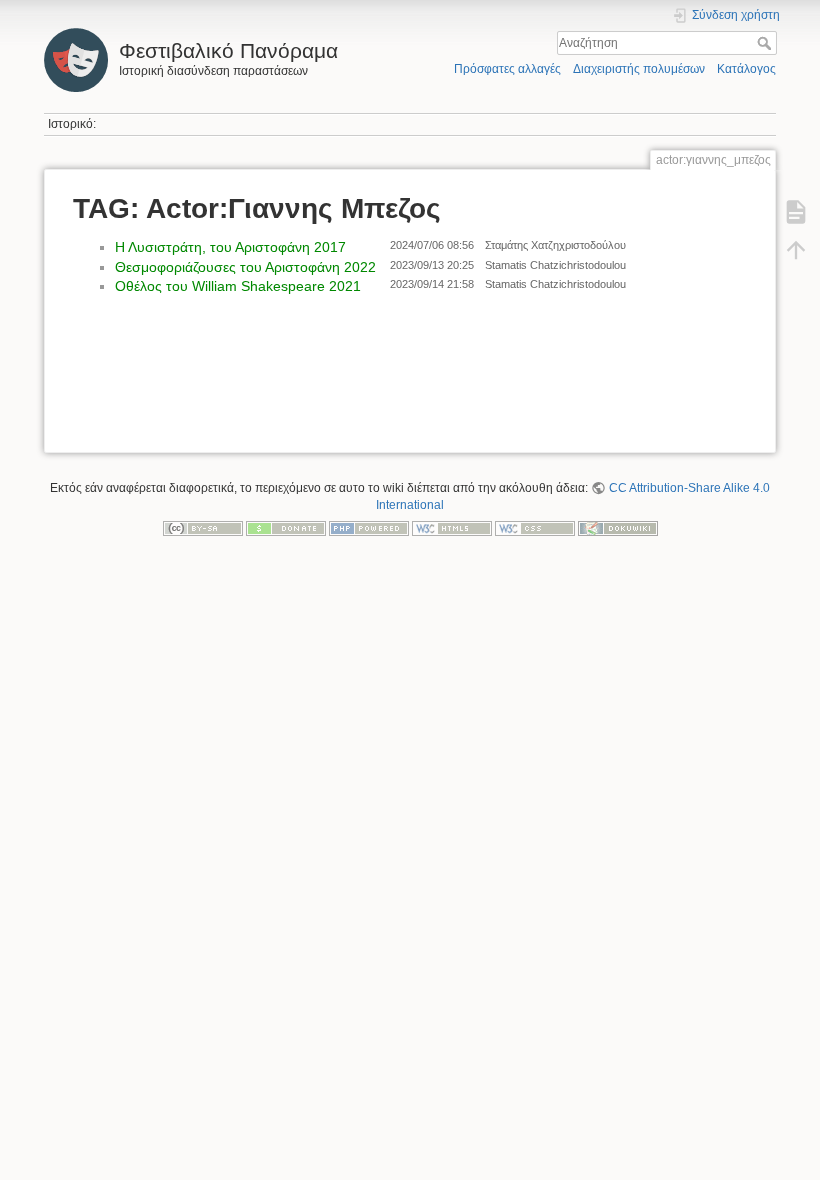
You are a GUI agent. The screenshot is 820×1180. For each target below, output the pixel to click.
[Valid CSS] (535, 528)
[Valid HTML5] (452, 528)
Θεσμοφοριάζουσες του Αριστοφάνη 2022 (245, 267)
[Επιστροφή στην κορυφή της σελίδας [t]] (796, 250)
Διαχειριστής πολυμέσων (639, 69)
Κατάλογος (746, 69)
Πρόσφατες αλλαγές (507, 69)
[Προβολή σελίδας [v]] (796, 212)
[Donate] (286, 528)
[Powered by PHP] (369, 528)
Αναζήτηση (766, 43)
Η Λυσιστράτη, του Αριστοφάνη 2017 (230, 247)
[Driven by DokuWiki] (618, 528)
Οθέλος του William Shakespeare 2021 (238, 286)
